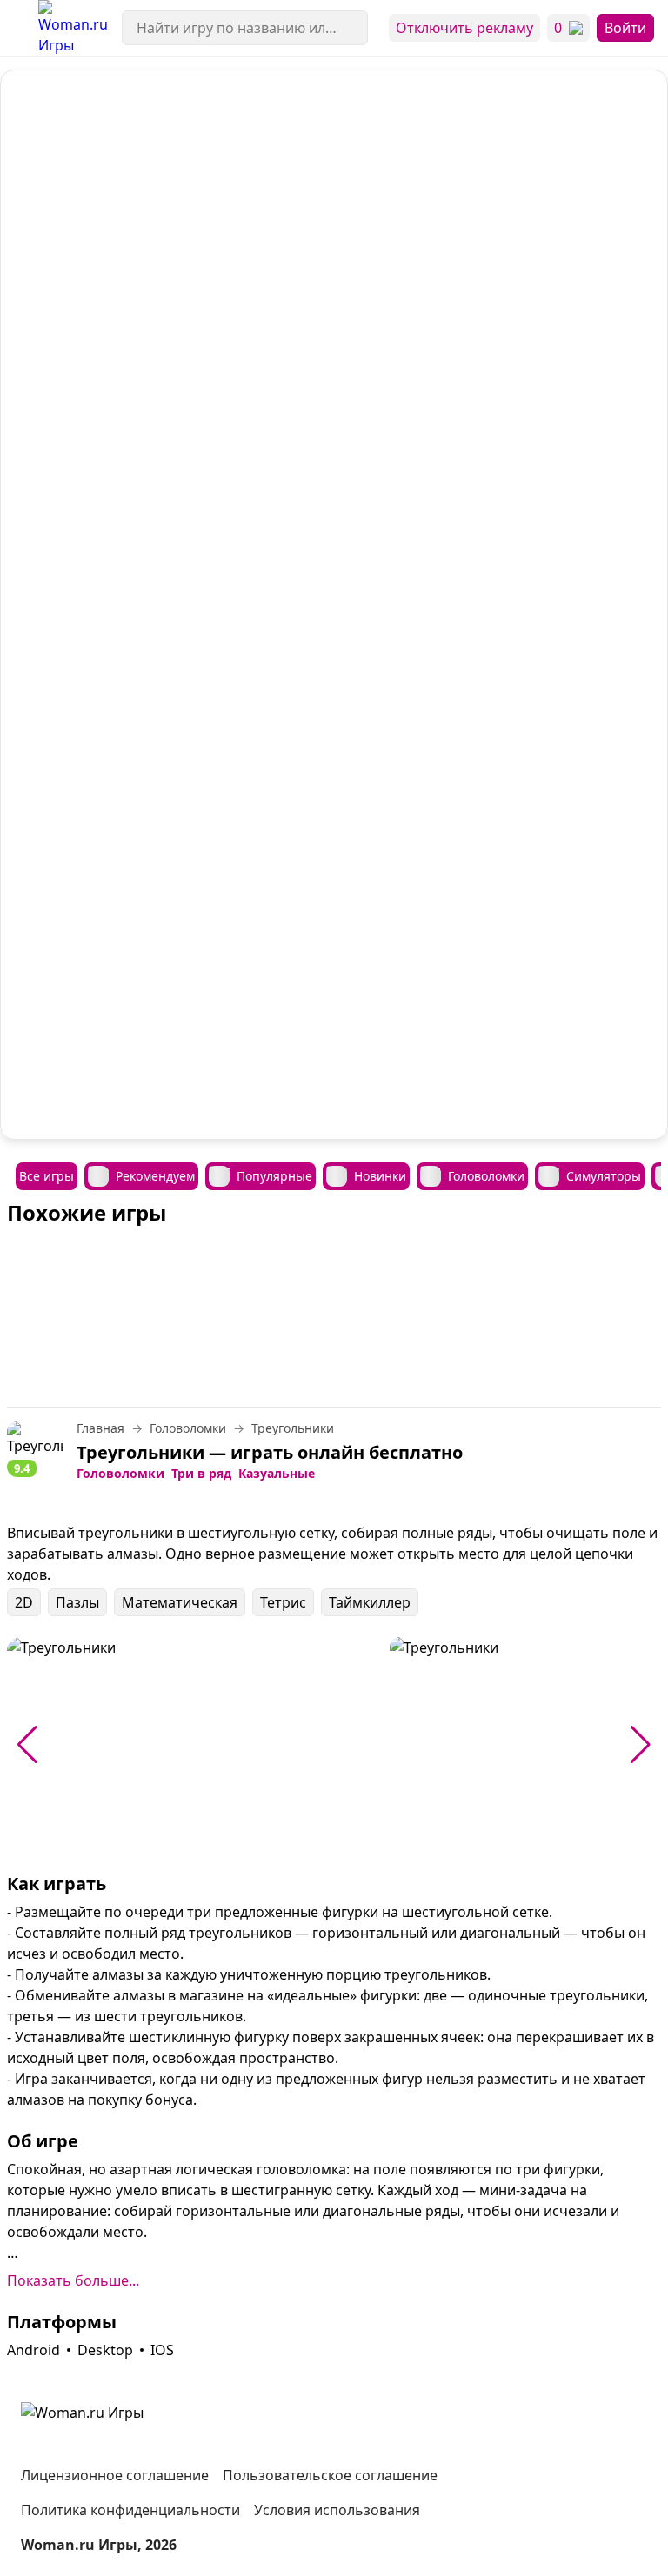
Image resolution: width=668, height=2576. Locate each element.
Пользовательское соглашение (330, 2475)
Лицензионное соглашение (115, 2475)
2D (24, 1602)
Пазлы (77, 1602)
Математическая (180, 1602)
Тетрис (283, 1602)
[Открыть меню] (19, 28)
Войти (625, 28)
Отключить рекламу (464, 28)
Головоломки (120, 1474)
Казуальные (277, 1474)
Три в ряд (201, 1474)
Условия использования (337, 2510)
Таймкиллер (370, 1602)
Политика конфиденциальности (130, 2510)
